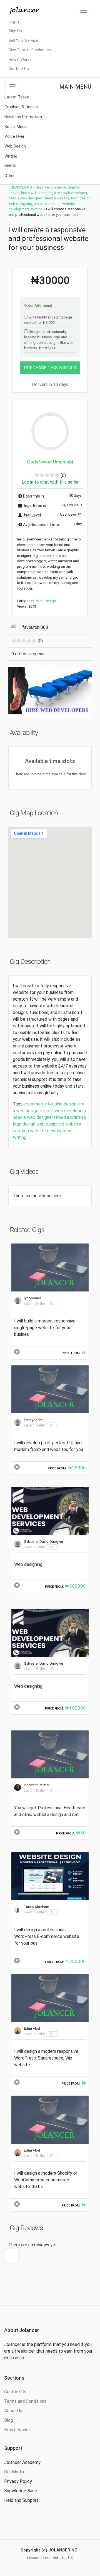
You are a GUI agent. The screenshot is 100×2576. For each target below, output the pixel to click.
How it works (17, 2430)
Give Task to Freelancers (31, 50)
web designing (50, 1124)
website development (52, 1131)
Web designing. (29, 1564)
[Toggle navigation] (84, 10)
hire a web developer (64, 1111)
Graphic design (62, 1104)
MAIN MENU (75, 87)
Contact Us (19, 69)
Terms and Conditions (25, 2401)
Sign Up (15, 31)
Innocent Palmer (37, 1785)
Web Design (15, 146)
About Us (13, 2411)
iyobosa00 (32, 1298)
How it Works (20, 59)
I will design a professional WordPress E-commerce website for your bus (47, 1936)
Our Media (14, 2472)
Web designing (28, 1686)
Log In (14, 21)
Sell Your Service (23, 40)
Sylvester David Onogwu (43, 1542)
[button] (15, 693)
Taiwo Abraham (37, 1907)
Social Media (16, 127)
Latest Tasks (17, 97)
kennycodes (34, 1420)
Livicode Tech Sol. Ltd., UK (50, 2558)
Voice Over (14, 136)
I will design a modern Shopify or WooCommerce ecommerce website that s (46, 2180)
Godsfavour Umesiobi (50, 462)
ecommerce (35, 1104)
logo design (24, 1124)
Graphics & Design (21, 107)
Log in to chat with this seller (50, 482)
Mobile (10, 166)
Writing (11, 156)
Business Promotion (23, 117)
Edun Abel (32, 2028)
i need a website (70, 1117)
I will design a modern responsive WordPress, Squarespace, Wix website (46, 2058)
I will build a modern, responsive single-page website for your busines (45, 1328)
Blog (9, 2420)
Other (10, 176)
